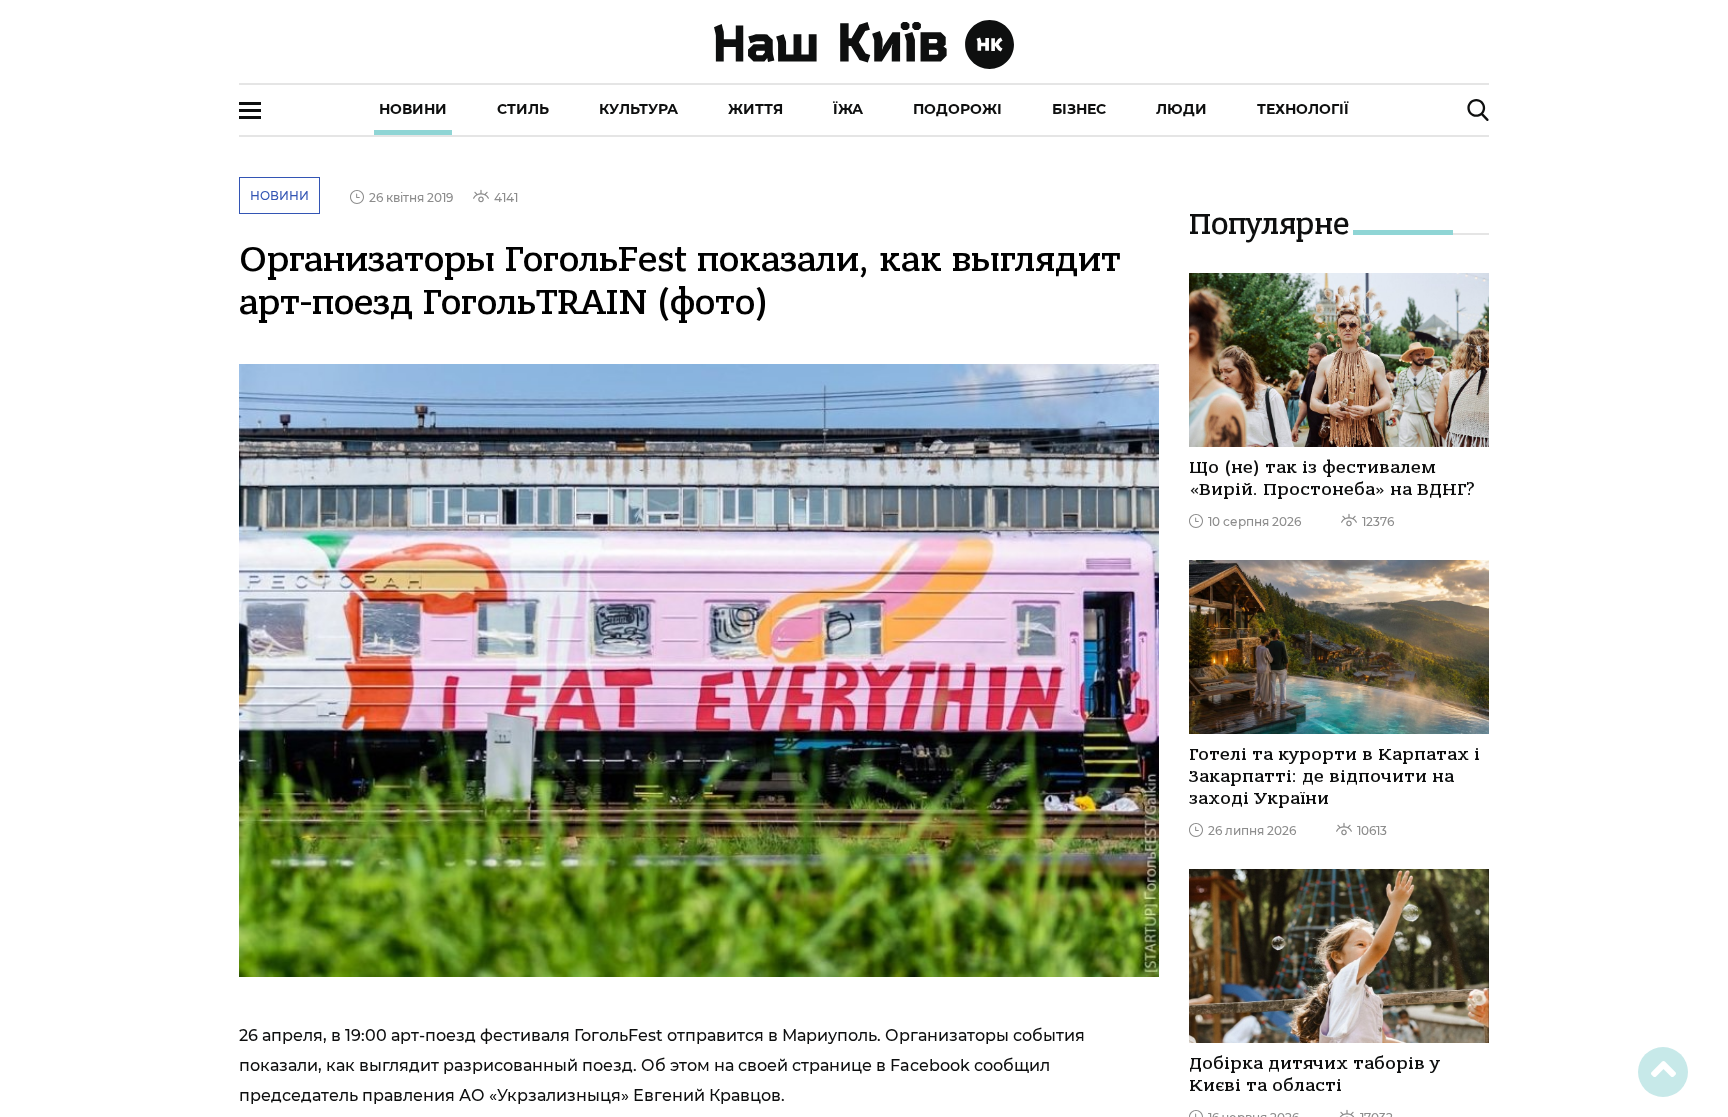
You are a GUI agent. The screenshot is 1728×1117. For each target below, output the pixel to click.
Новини (413, 109)
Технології (1303, 109)
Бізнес (1079, 109)
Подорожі (957, 109)
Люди (1181, 109)
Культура (638, 109)
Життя (755, 109)
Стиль (523, 109)
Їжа (848, 109)
